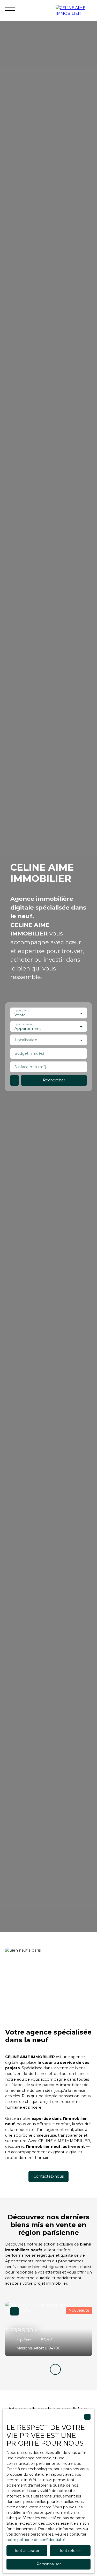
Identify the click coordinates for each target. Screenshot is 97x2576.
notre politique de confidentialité (36, 2540)
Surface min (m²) (30, 1067)
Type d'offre (22, 1011)
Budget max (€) (29, 1053)
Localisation (26, 1040)
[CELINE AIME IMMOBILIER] (74, 10)
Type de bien (23, 1024)
